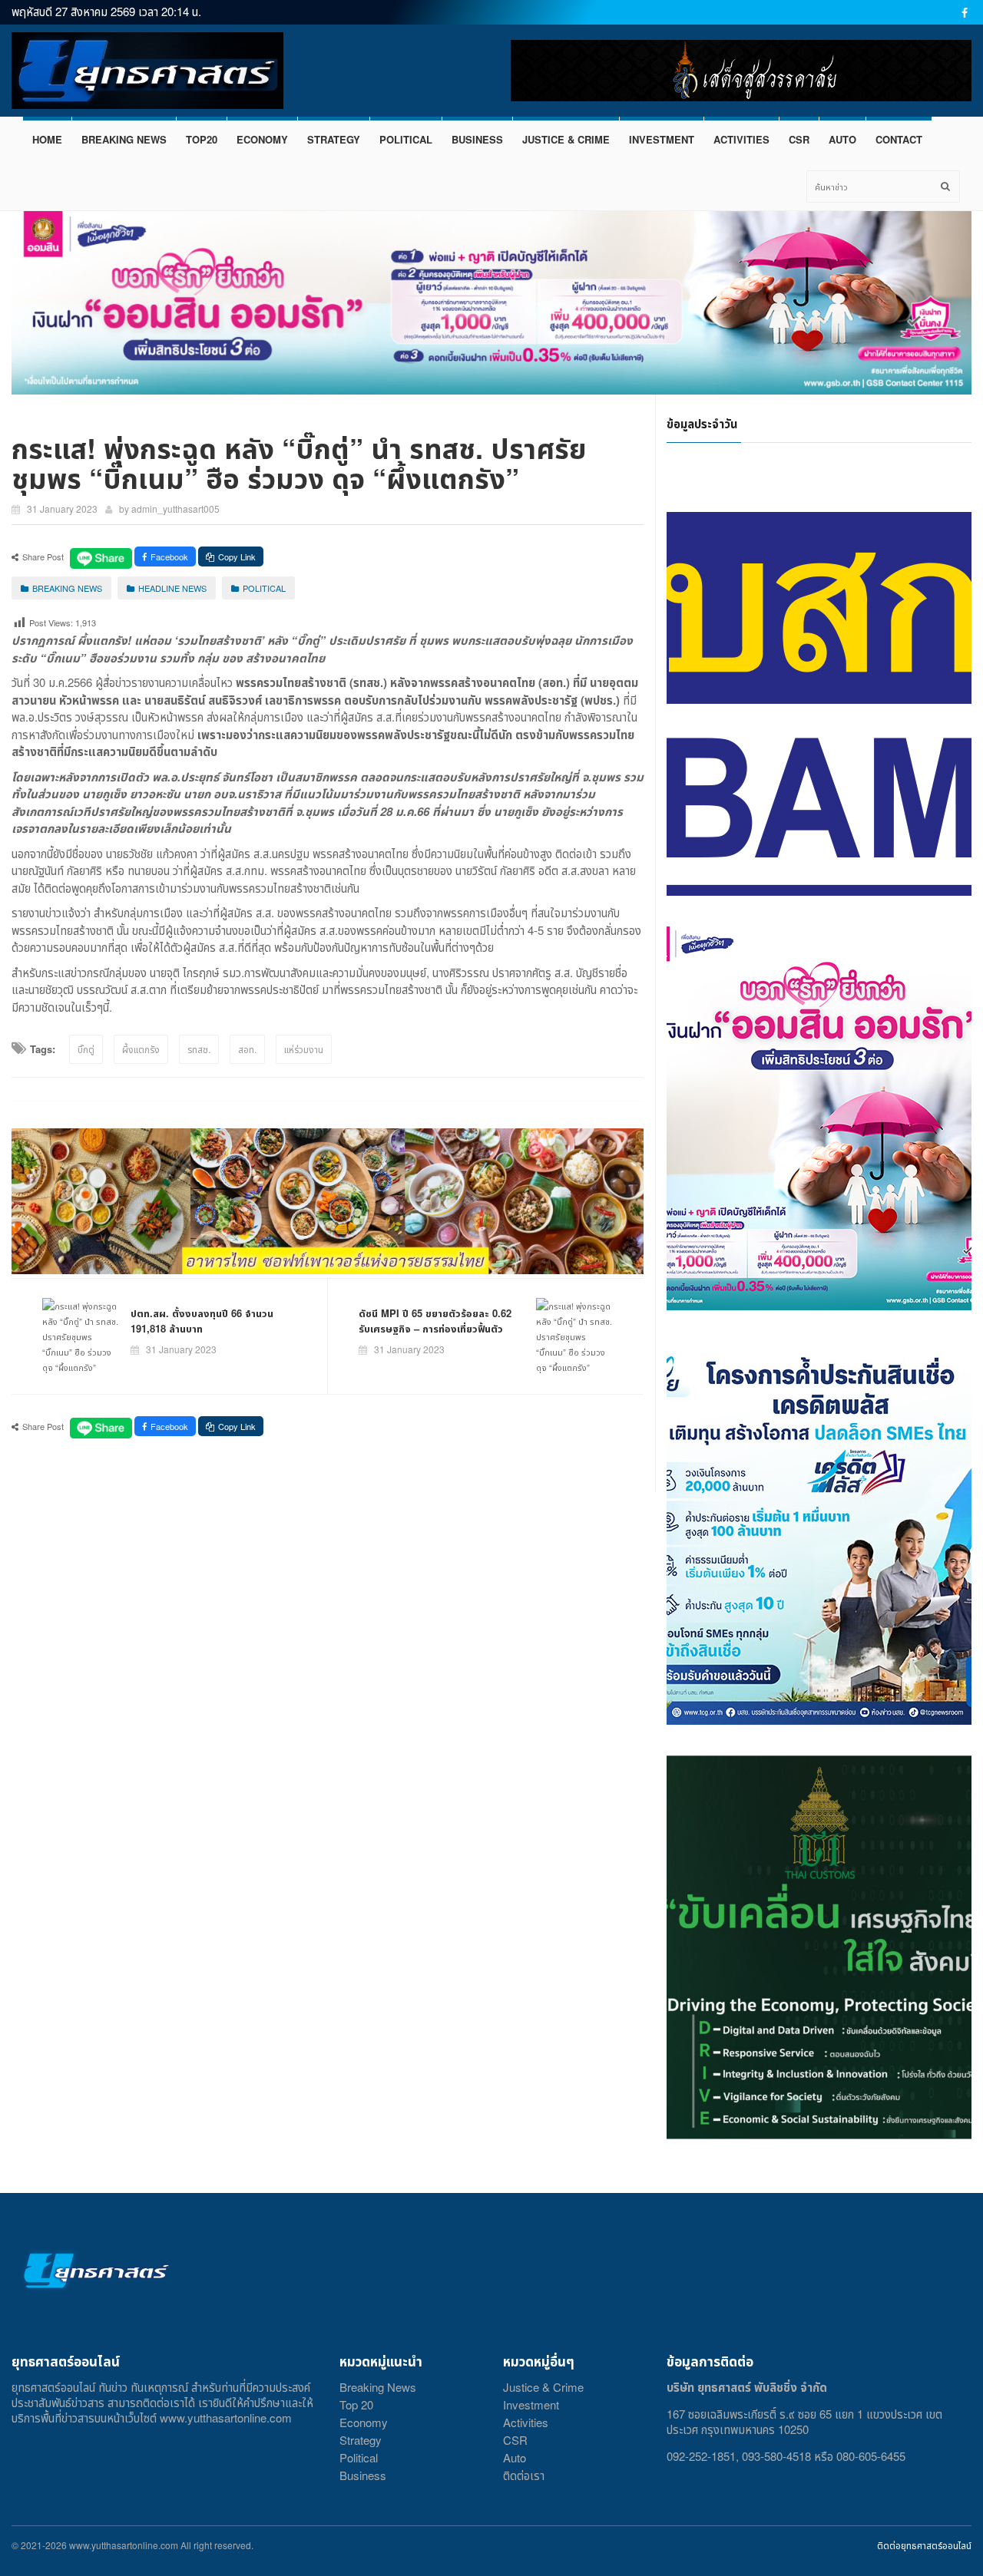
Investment (531, 2404)
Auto (515, 2457)
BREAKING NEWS (124, 139)
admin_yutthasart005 (175, 509)
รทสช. (199, 1049)
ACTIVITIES (741, 139)
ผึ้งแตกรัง (141, 1049)
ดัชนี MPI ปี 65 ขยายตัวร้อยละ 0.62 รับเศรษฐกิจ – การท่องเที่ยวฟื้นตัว (435, 1321)
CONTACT (899, 139)
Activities (526, 2422)
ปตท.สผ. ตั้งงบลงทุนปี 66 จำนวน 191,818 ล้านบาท (202, 1321)
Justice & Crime (543, 2387)
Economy (364, 2422)
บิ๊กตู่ (86, 1049)
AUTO (842, 139)
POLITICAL (406, 139)
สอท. (247, 1049)
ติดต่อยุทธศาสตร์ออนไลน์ (924, 2545)
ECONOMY (262, 139)
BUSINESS (477, 139)
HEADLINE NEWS (172, 588)
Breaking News (378, 2387)
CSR (799, 139)
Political (359, 2457)
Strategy (361, 2440)
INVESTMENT (662, 139)
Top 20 (356, 2404)
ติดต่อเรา (524, 2475)
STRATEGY (334, 139)
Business (363, 2475)
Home (47, 139)
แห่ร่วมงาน (304, 1049)
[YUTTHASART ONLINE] (147, 71)
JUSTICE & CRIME (566, 139)
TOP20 (202, 139)
